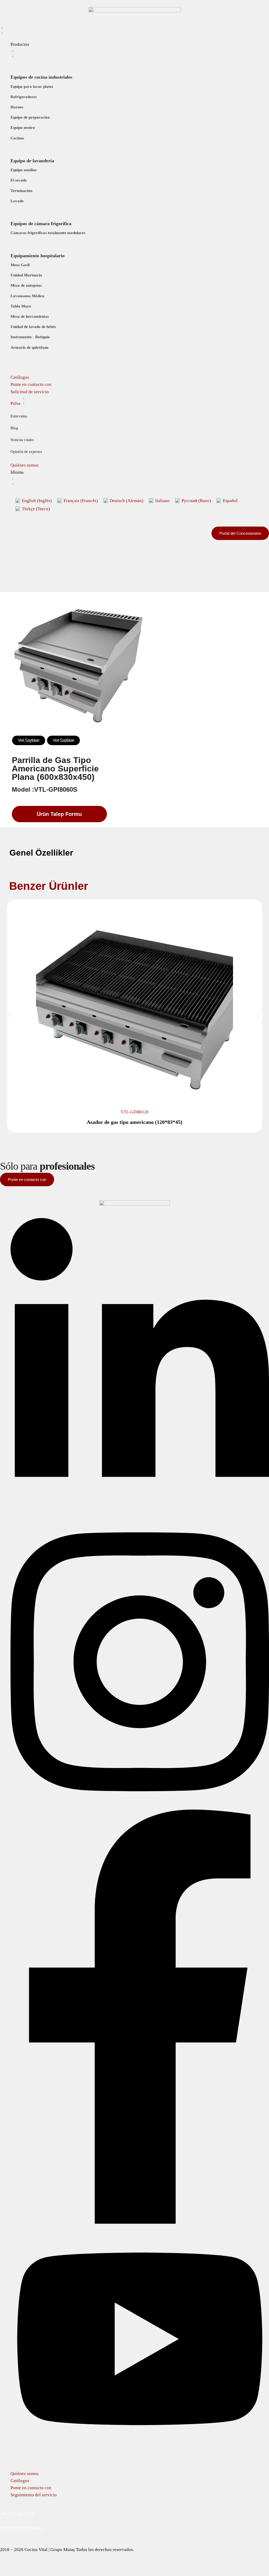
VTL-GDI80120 (134, 1112)
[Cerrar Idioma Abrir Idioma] (13, 481)
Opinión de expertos (26, 452)
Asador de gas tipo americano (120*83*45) (134, 1122)
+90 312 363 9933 (17, 2514)
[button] (10, 1015)
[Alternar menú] (2, 30)
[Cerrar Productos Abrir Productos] (13, 53)
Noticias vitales (22, 440)
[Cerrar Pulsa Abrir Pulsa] (24, 401)
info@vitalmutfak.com (21, 2528)
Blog (14, 428)
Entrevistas (19, 416)
